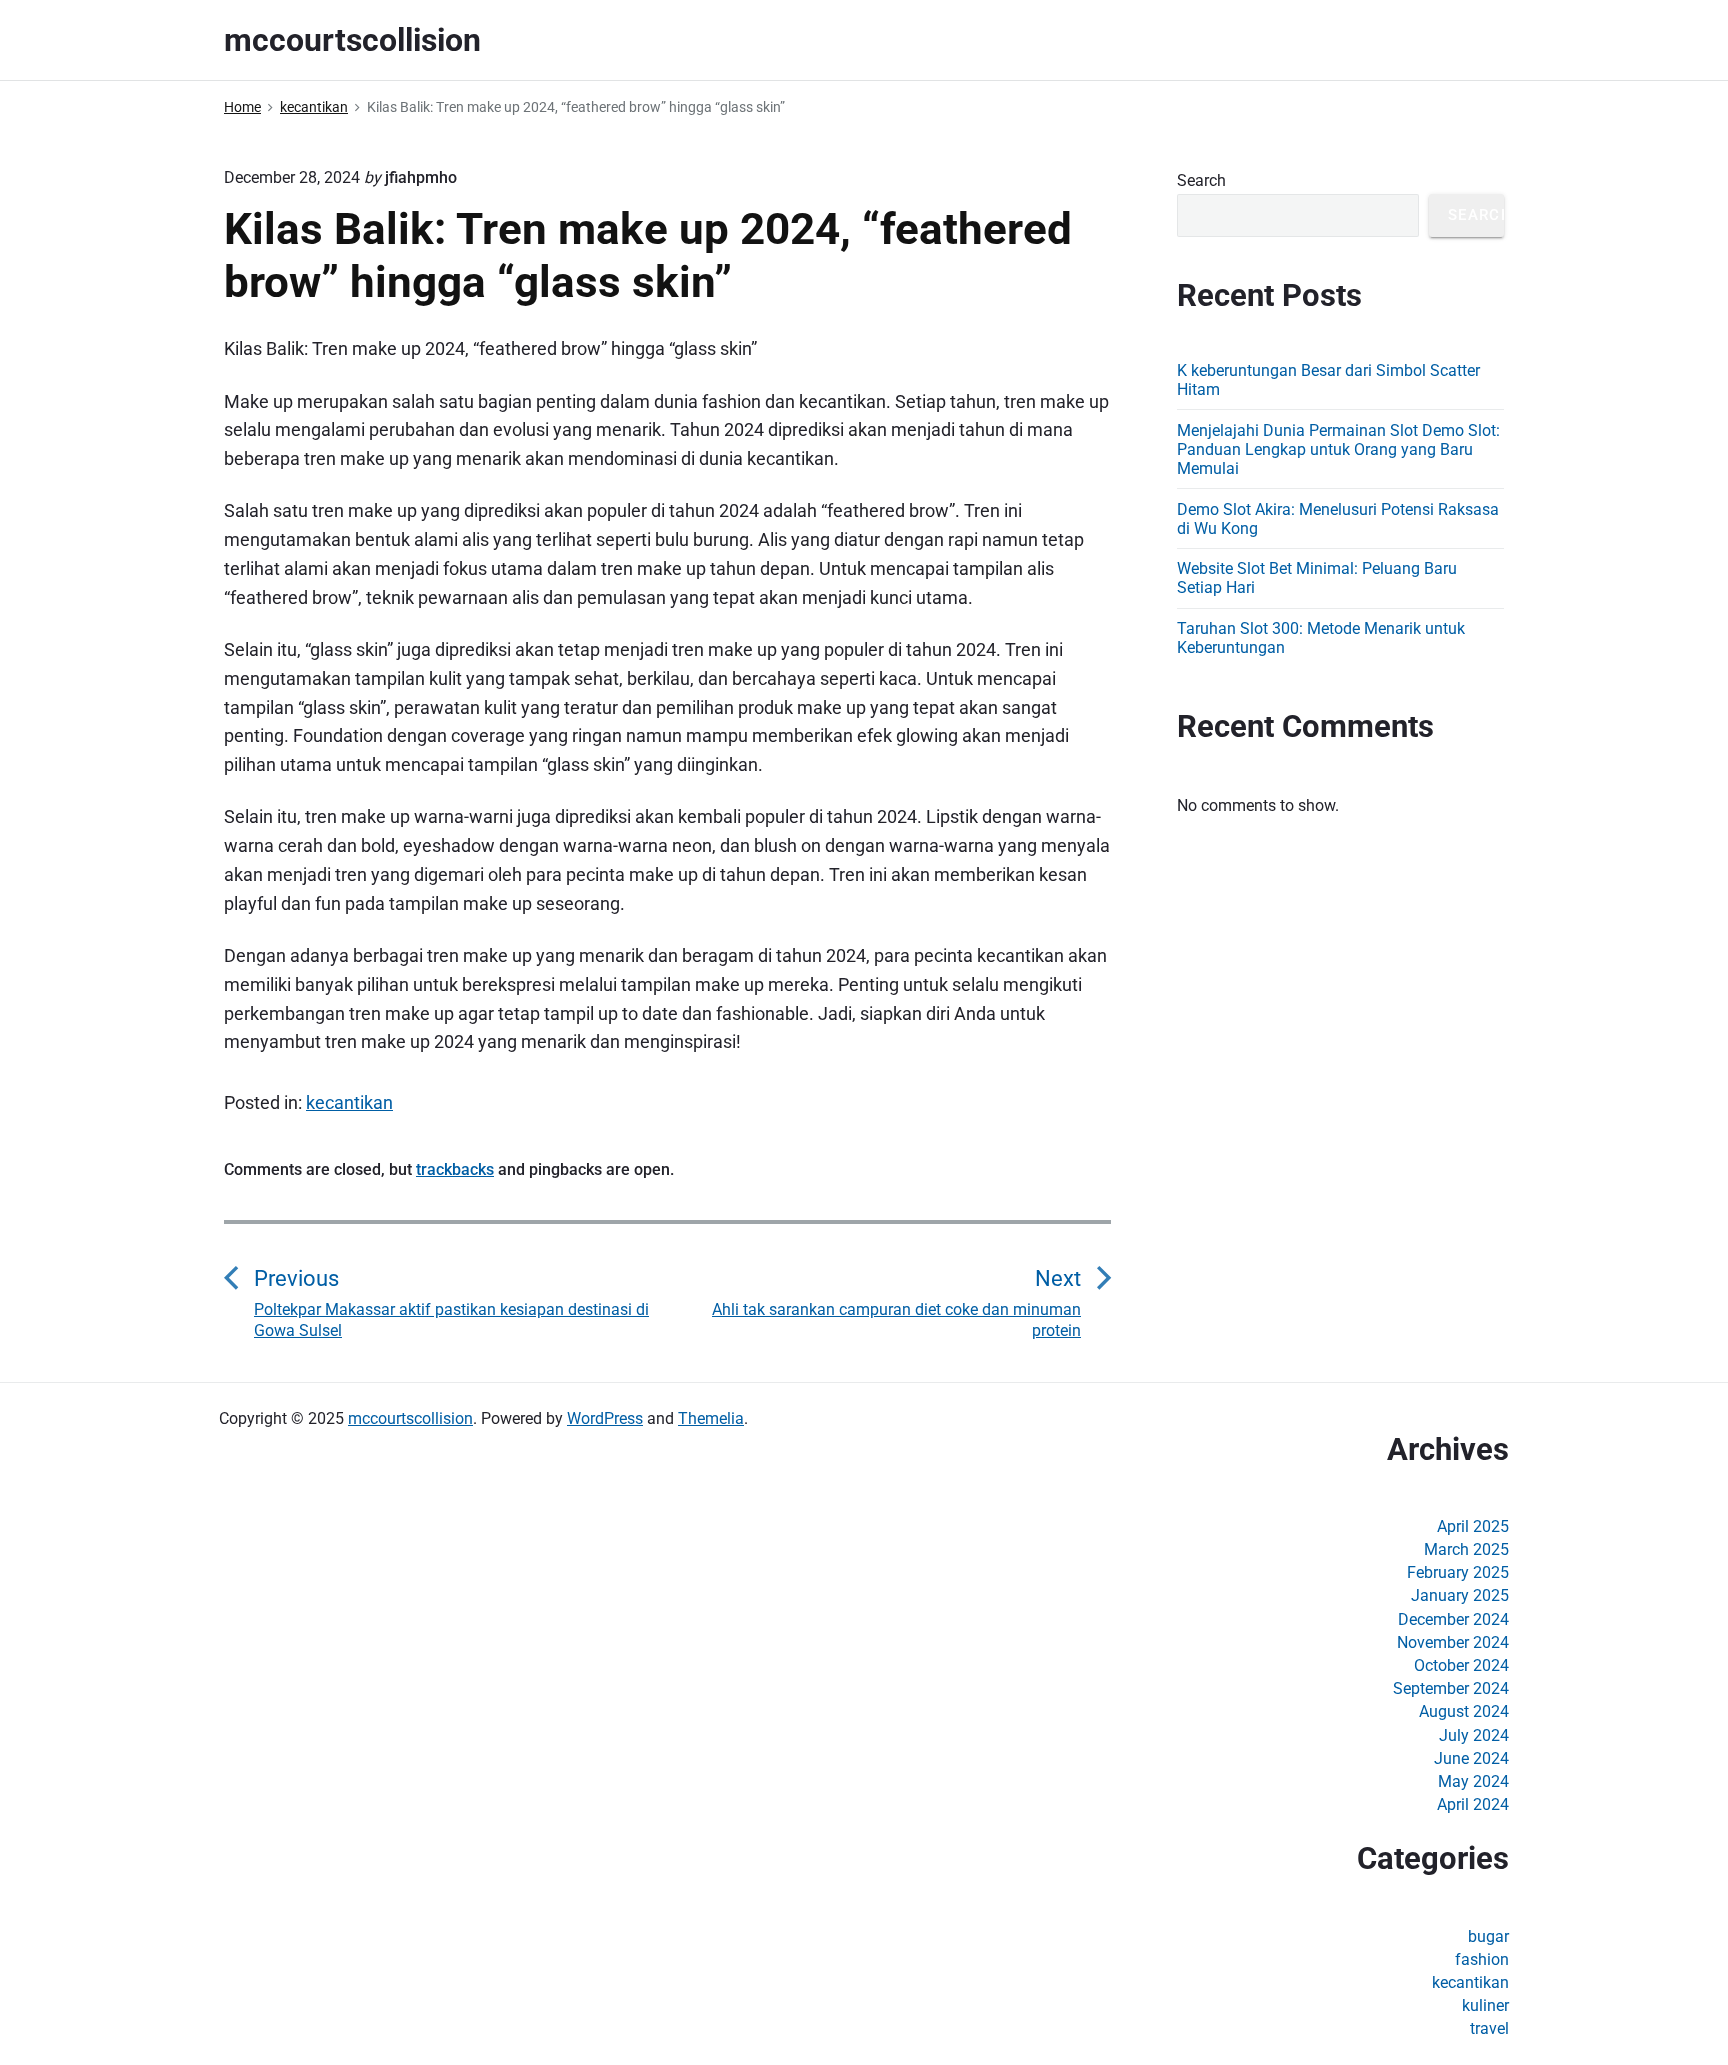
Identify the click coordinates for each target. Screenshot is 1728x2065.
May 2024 (1473, 1781)
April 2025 (1473, 1526)
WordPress (605, 1418)
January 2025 (1460, 1595)
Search (1201, 180)
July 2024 (1474, 1735)
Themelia (711, 1418)
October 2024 (1461, 1665)
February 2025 (1458, 1572)
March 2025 (1466, 1549)
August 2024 (1464, 1711)
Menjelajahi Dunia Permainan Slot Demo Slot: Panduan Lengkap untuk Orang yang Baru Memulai (1338, 449)
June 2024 (1471, 1758)
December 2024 (1453, 1619)
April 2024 (1473, 1804)
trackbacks (455, 1169)
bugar (1488, 1936)
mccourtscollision (410, 1418)
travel (1489, 2028)
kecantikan (349, 1102)
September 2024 (1451, 1688)
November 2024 (1453, 1642)
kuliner (1485, 2005)
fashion (1482, 1959)
